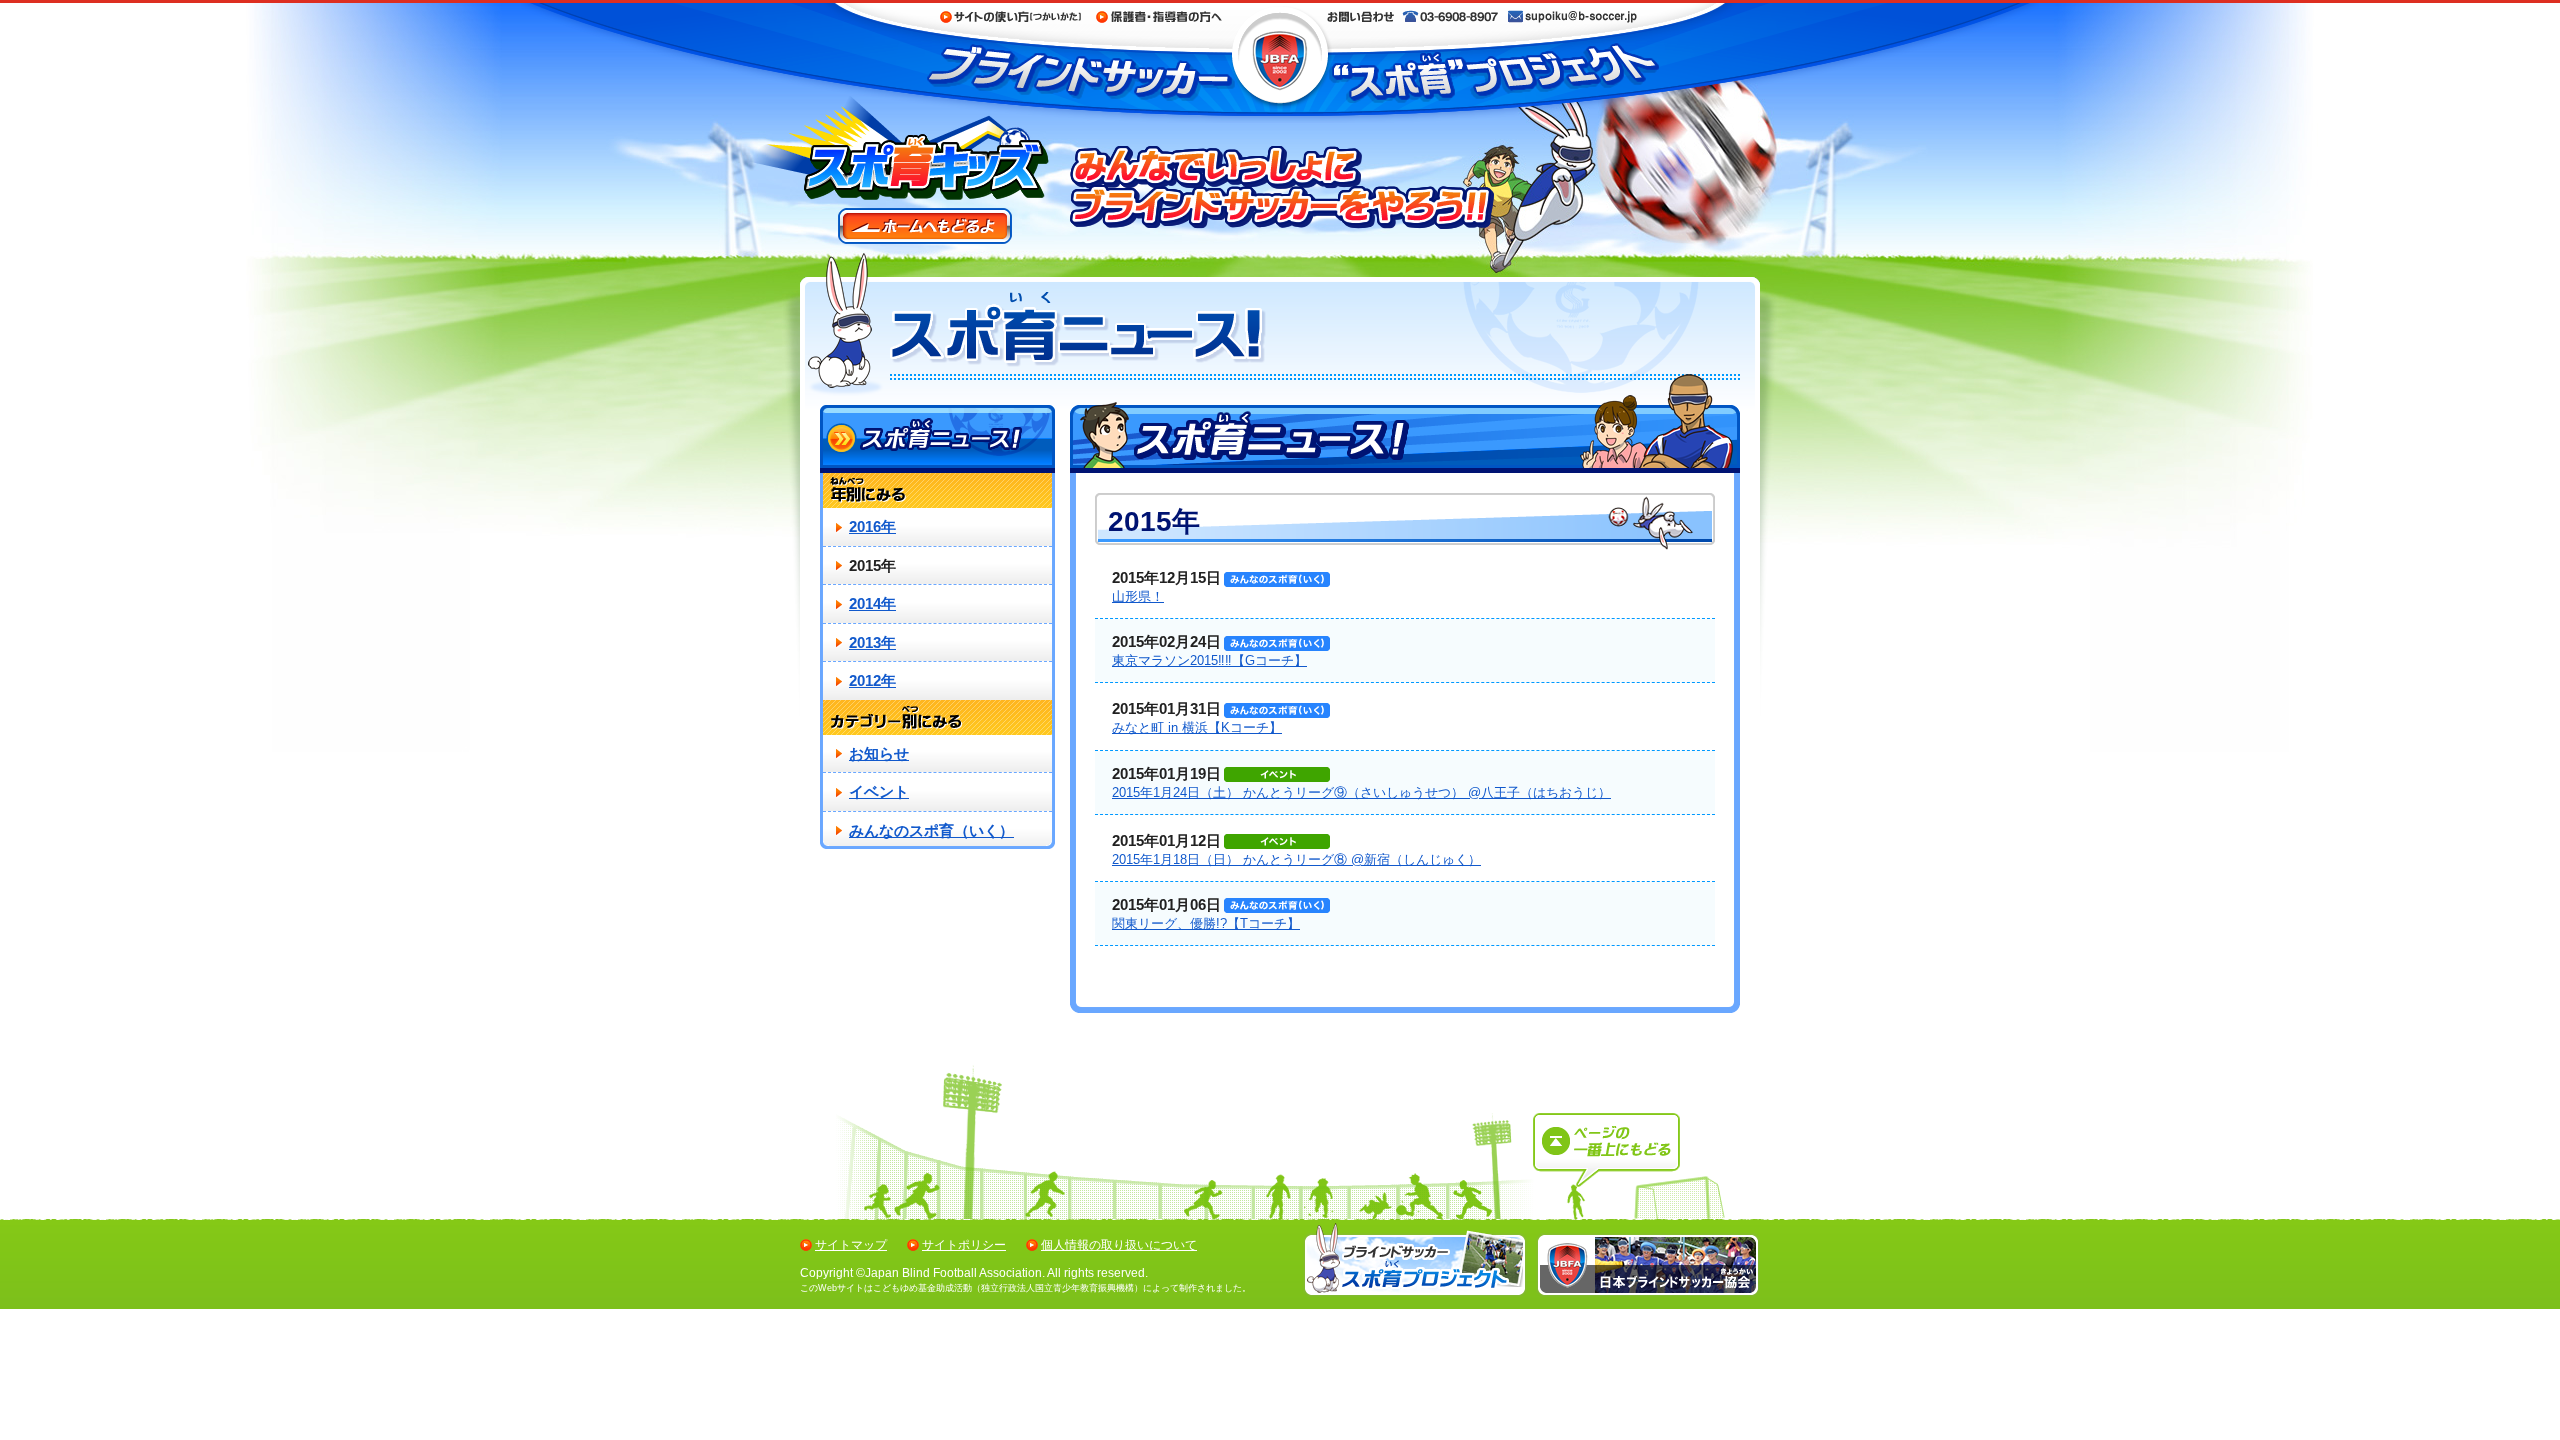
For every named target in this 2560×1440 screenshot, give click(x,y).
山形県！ (1138, 596)
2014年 (872, 603)
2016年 (872, 526)
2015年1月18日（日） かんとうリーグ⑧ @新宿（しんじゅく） (1296, 859)
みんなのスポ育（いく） (931, 830)
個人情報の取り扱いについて (1119, 1245)
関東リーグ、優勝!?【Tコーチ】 (1206, 923)
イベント (879, 791)
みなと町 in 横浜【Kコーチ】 (1197, 727)
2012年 (872, 680)
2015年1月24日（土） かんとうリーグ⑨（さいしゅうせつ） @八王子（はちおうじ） (1361, 792)
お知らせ (879, 753)
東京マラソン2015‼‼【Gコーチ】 (1209, 660)
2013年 (872, 642)
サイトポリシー (964, 1245)
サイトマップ (851, 1245)
